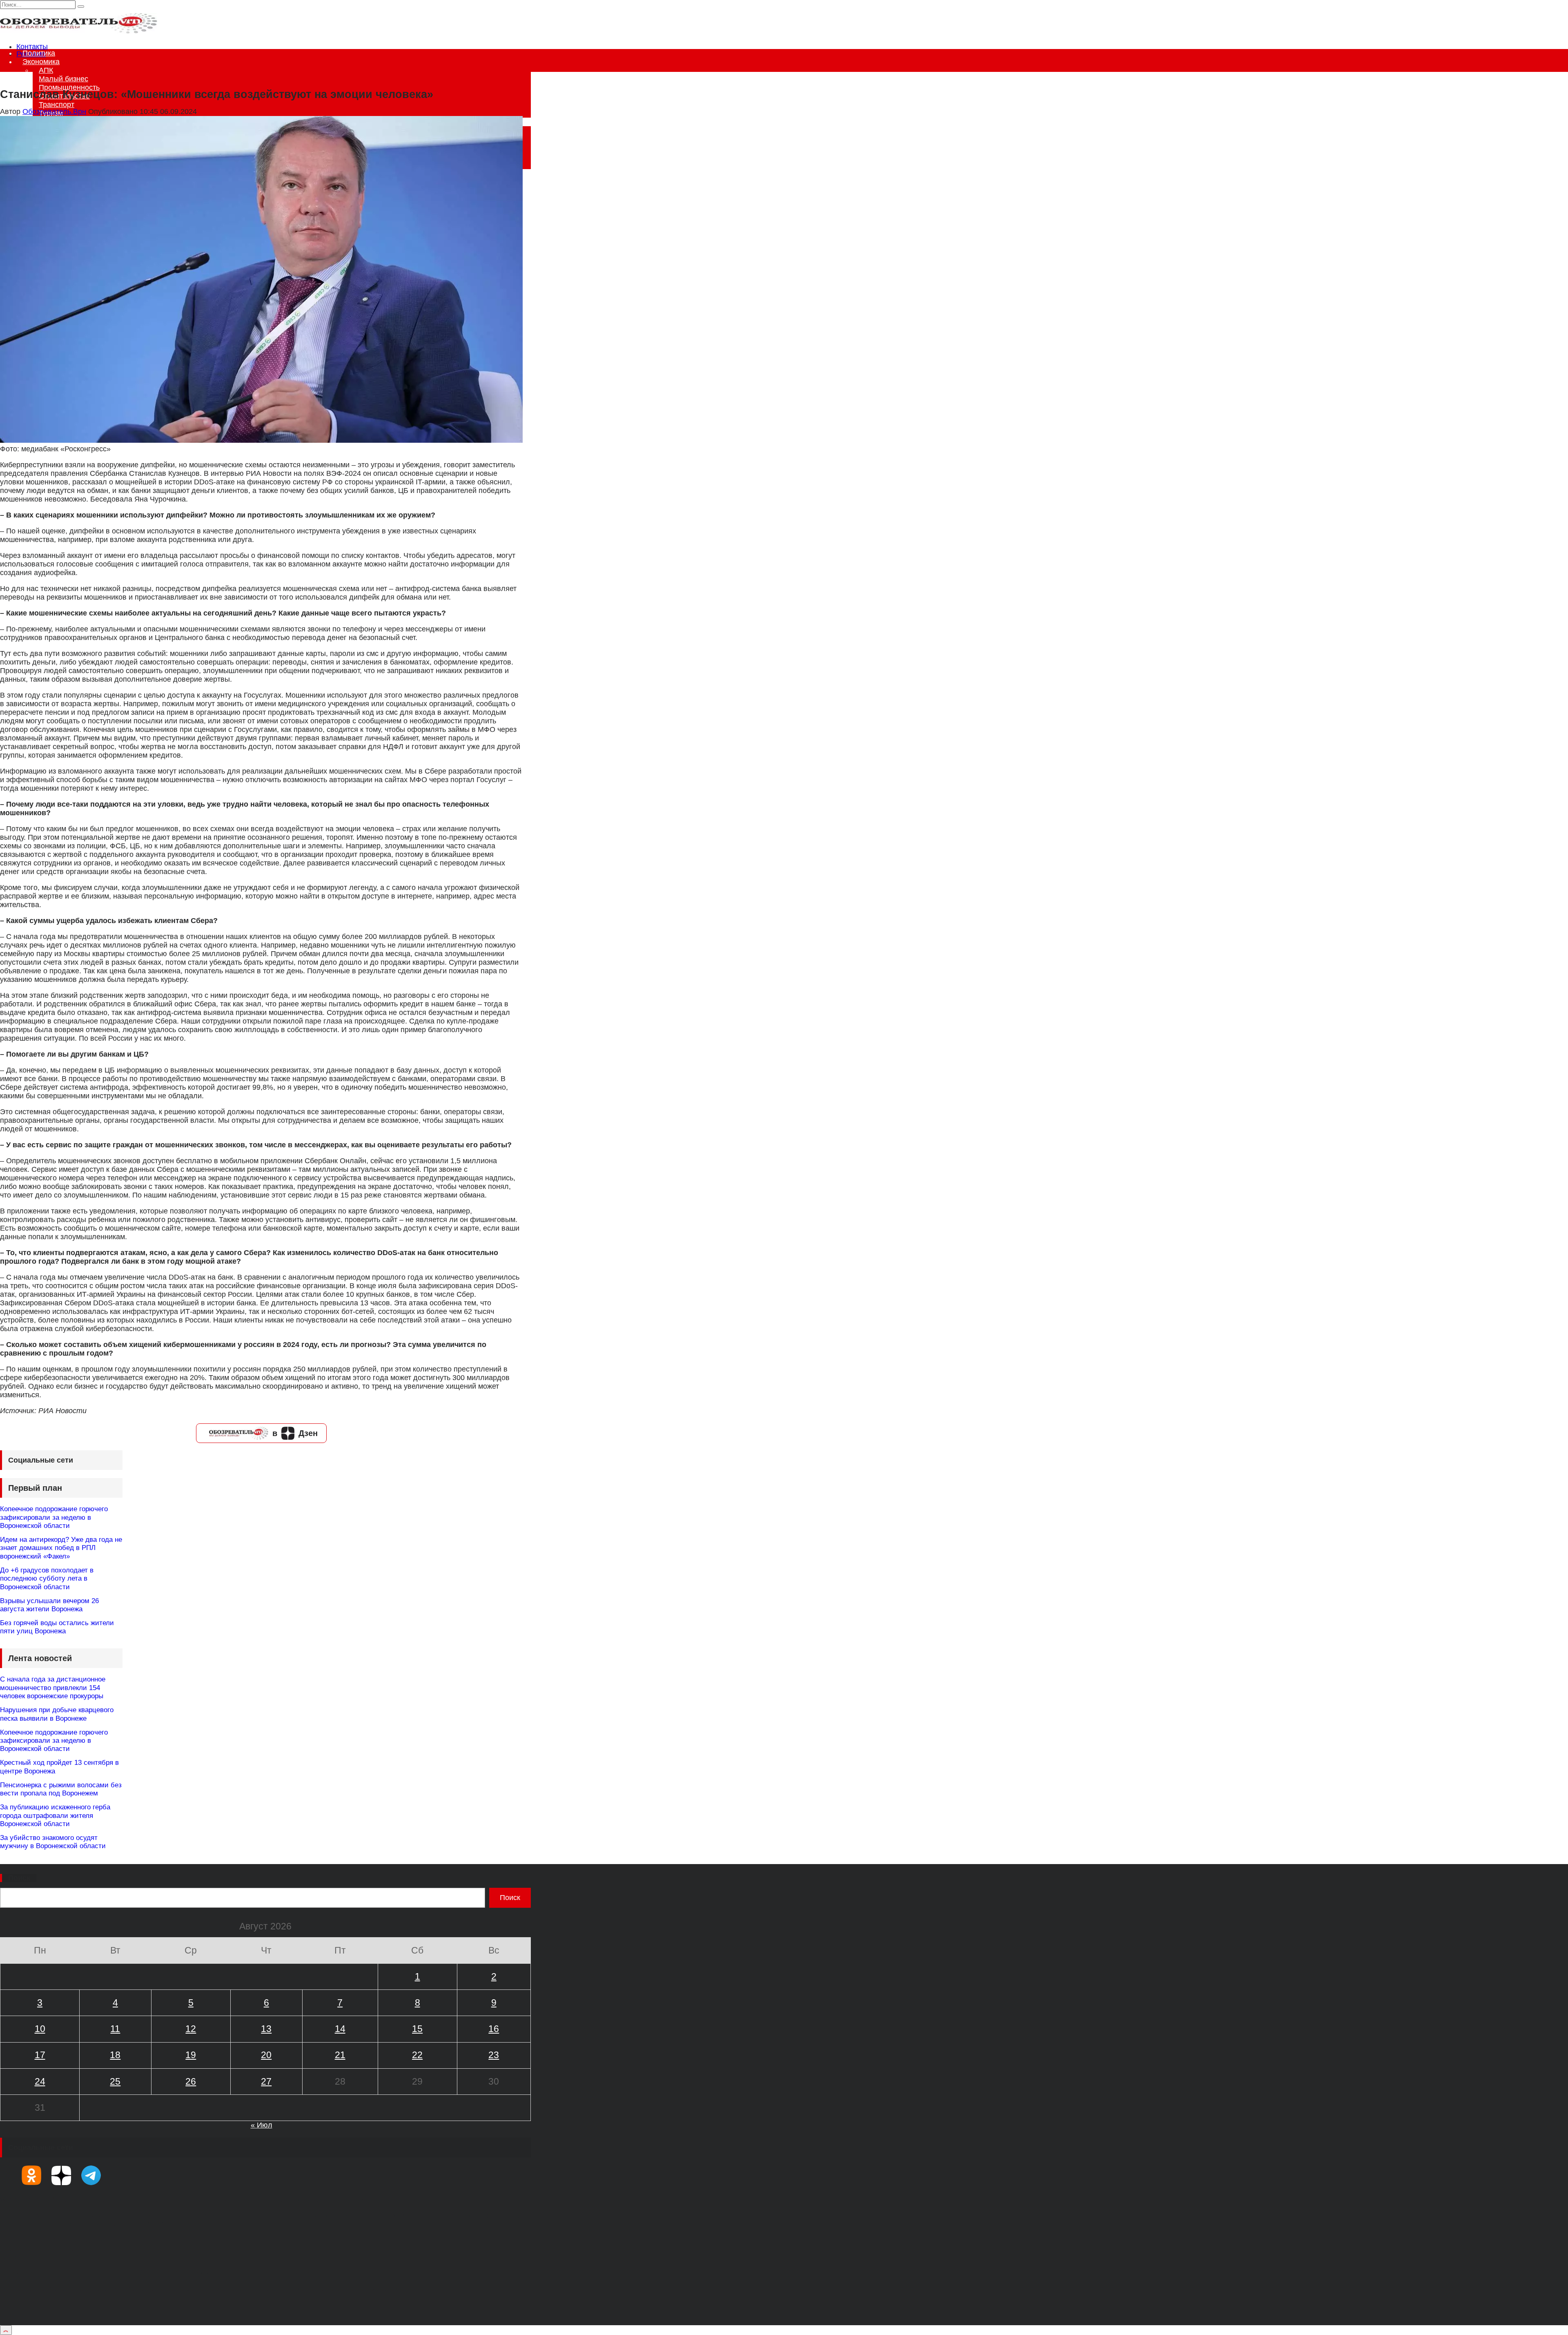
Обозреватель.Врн (54, 112)
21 (340, 2055)
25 (115, 2081)
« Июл (262, 2125)
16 (494, 2029)
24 (40, 2081)
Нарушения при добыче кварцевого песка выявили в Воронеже (57, 1714)
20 (266, 2055)
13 (266, 2029)
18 (115, 2055)
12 (191, 2029)
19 (191, 2055)
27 (266, 2081)
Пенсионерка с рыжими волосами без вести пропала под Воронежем (61, 1789)
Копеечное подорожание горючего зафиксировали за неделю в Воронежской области (54, 1517)
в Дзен (295, 1433)
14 (340, 2029)
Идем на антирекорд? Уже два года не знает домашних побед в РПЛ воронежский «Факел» (61, 1548)
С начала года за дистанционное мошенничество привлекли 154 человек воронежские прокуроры (53, 1688)
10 (40, 2029)
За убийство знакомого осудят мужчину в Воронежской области (53, 1842)
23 (494, 2055)
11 (115, 2029)
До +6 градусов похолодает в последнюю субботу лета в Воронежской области (47, 1579)
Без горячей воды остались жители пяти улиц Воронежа (57, 1627)
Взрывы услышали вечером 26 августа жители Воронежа (49, 1605)
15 (417, 2029)
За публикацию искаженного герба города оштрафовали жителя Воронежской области (55, 1815)
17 (40, 2055)
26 (191, 2081)
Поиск (19, 1878)
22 (417, 2055)
